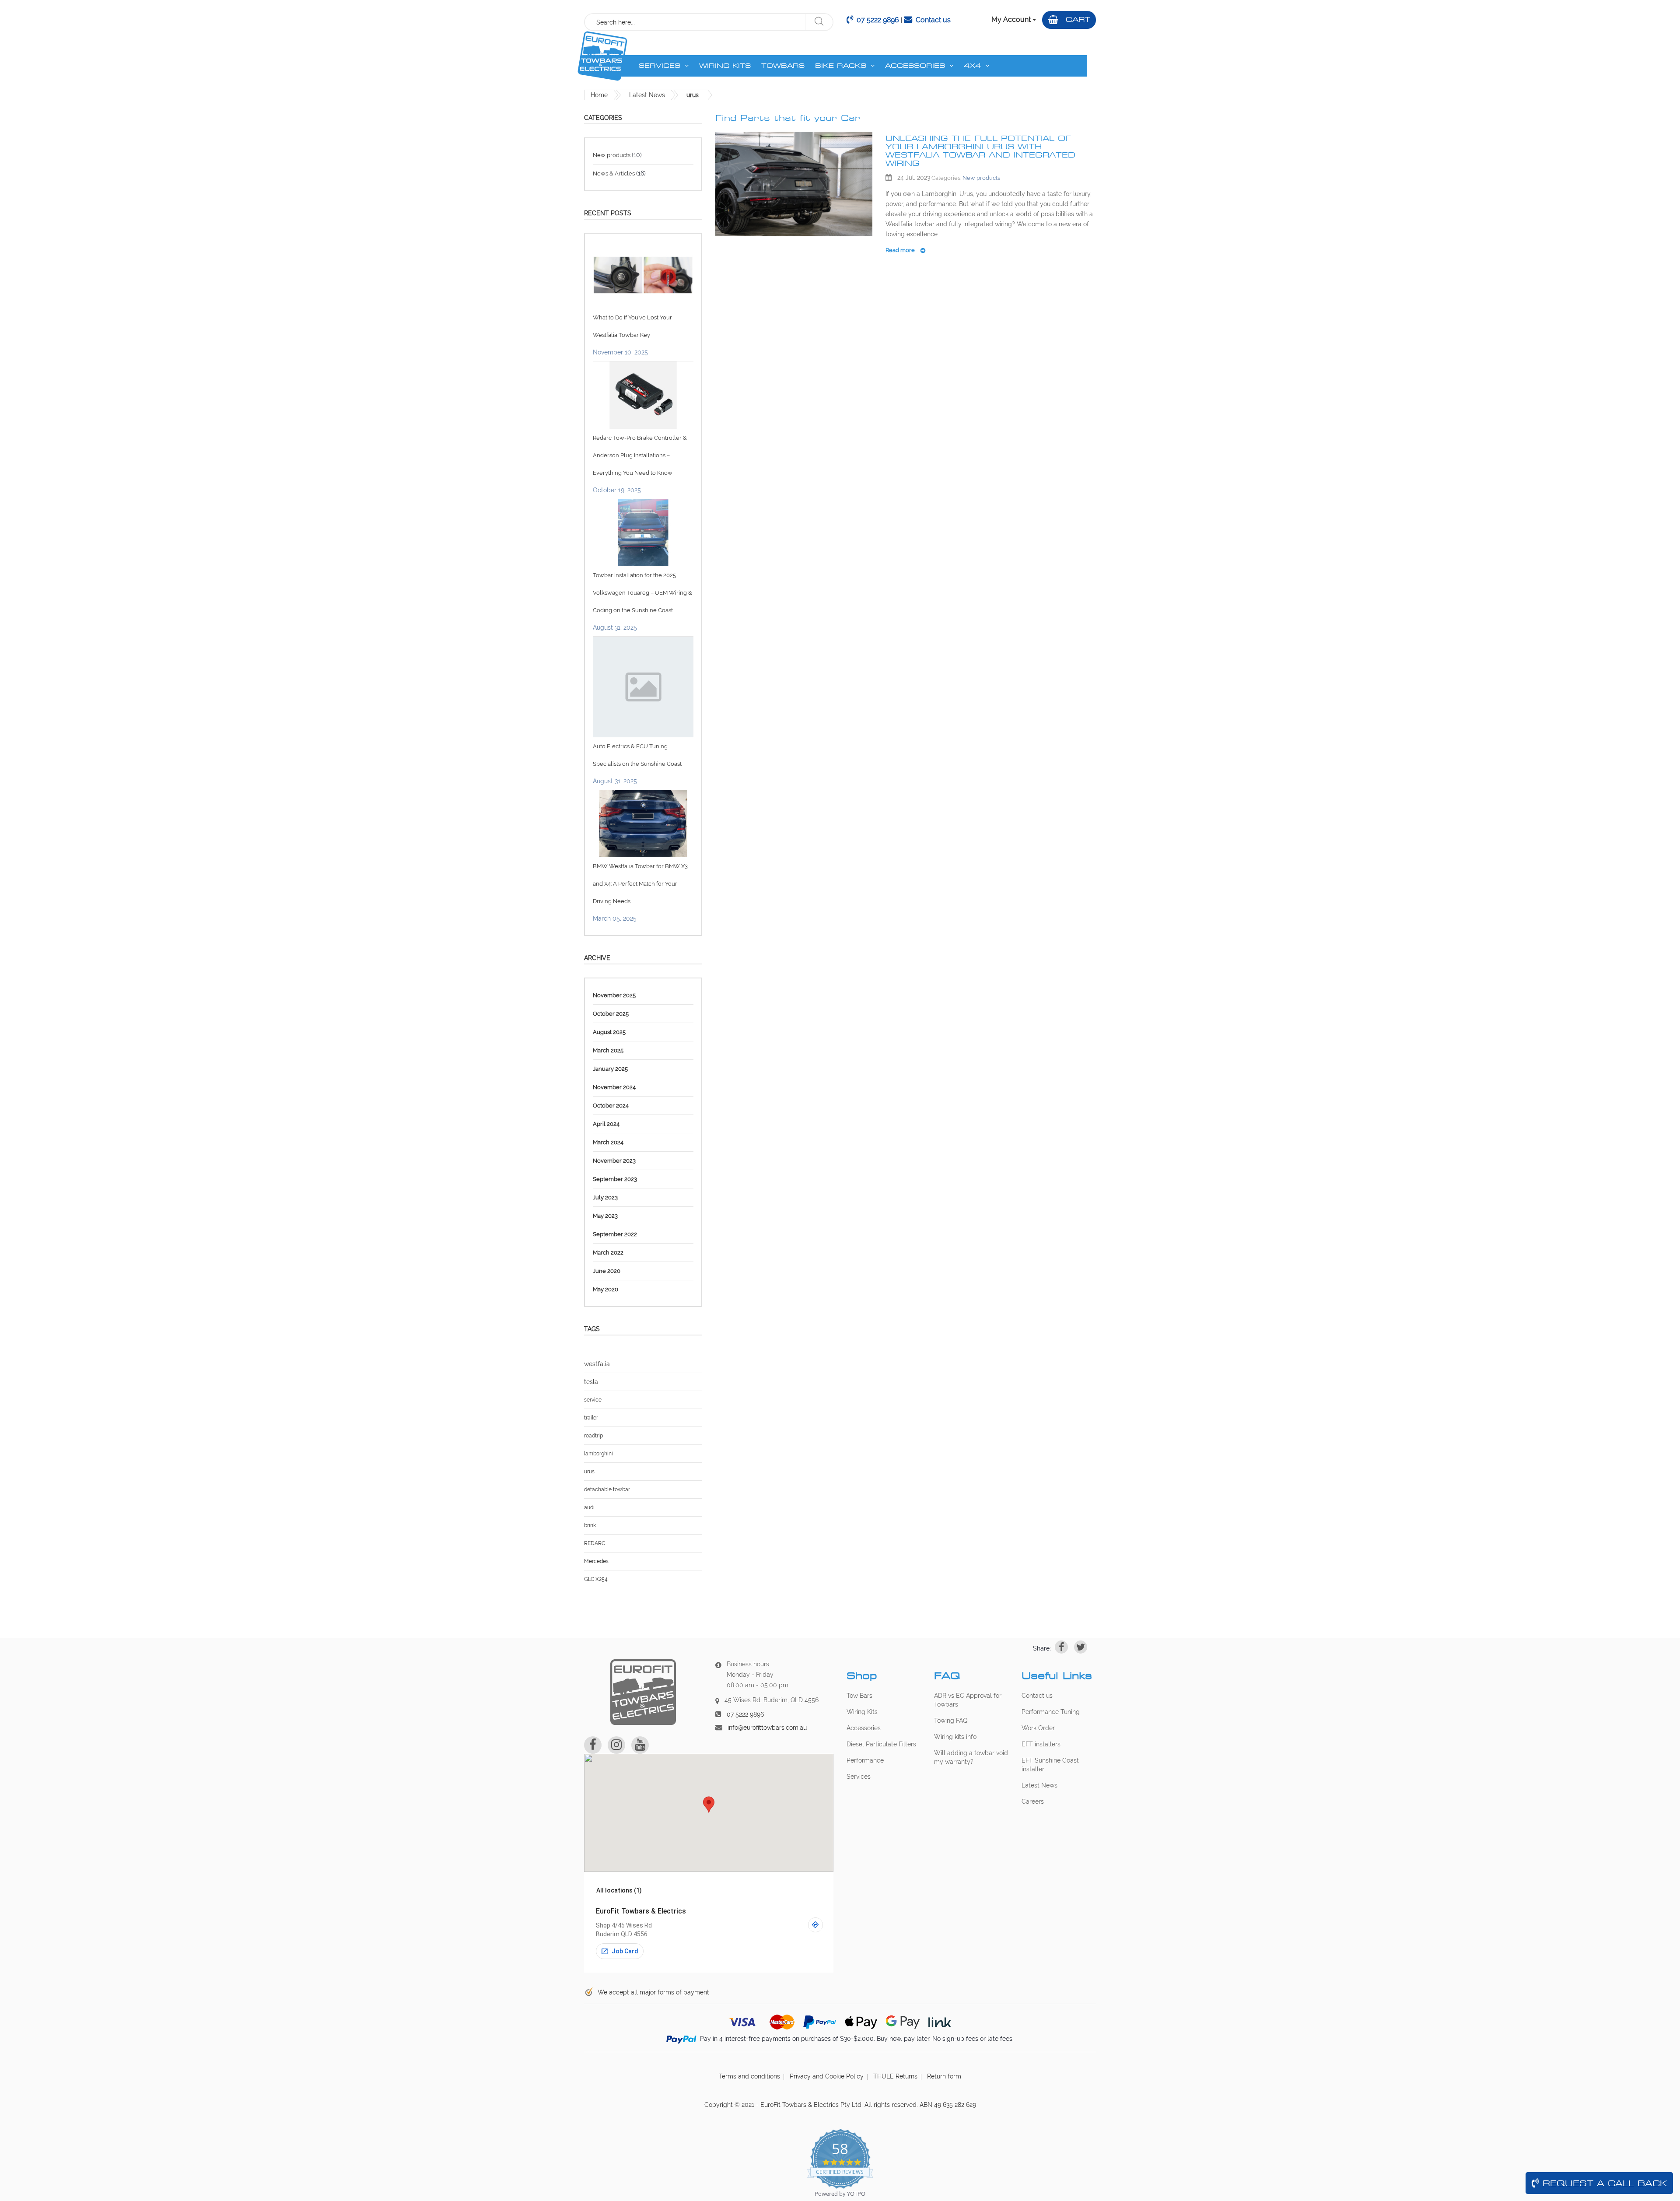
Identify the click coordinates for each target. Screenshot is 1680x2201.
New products (981, 178)
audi (589, 1507)
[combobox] (695, 22)
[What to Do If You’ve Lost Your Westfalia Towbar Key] (643, 275)
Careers (1033, 1801)
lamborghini (598, 1454)
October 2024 (611, 1106)
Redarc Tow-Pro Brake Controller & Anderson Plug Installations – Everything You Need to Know (640, 455)
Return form (944, 2076)
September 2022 (615, 1234)
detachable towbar (607, 1490)
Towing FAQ (951, 1721)
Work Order (1038, 1728)
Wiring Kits (862, 1712)
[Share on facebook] (1061, 1647)
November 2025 (614, 995)
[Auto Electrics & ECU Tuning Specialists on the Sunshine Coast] (643, 686)
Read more (901, 250)
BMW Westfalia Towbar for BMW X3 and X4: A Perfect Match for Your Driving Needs (640, 884)
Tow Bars (859, 1696)
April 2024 (606, 1124)
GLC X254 (596, 1579)
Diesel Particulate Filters (881, 1744)
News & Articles (614, 173)
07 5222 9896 (878, 20)
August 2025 (609, 1032)
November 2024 (614, 1087)
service (593, 1400)
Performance (865, 1760)
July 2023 (605, 1197)
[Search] (819, 22)
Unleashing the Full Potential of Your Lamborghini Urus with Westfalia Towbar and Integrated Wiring (980, 151)
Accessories (864, 1728)
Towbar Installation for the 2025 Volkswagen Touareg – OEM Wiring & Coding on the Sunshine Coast (642, 593)
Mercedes (596, 1561)
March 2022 (608, 1253)
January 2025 (610, 1069)
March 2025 (608, 1050)
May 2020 (605, 1289)
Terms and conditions (749, 2076)
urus (589, 1472)
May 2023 (605, 1216)
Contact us (933, 20)
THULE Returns (895, 2076)
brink (590, 1525)
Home (599, 95)
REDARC (595, 1543)
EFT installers (1041, 1744)
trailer (591, 1418)
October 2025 (611, 1014)
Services (859, 1777)
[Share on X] (1081, 1647)
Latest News (647, 95)
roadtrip (593, 1436)
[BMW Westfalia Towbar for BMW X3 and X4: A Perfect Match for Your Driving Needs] (643, 823)
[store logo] (602, 56)
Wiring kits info (955, 1737)
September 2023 (615, 1179)
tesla (591, 1382)
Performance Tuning (1051, 1712)
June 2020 (607, 1271)
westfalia (597, 1364)
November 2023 (614, 1161)
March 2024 (608, 1142)
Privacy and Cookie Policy (827, 2076)
